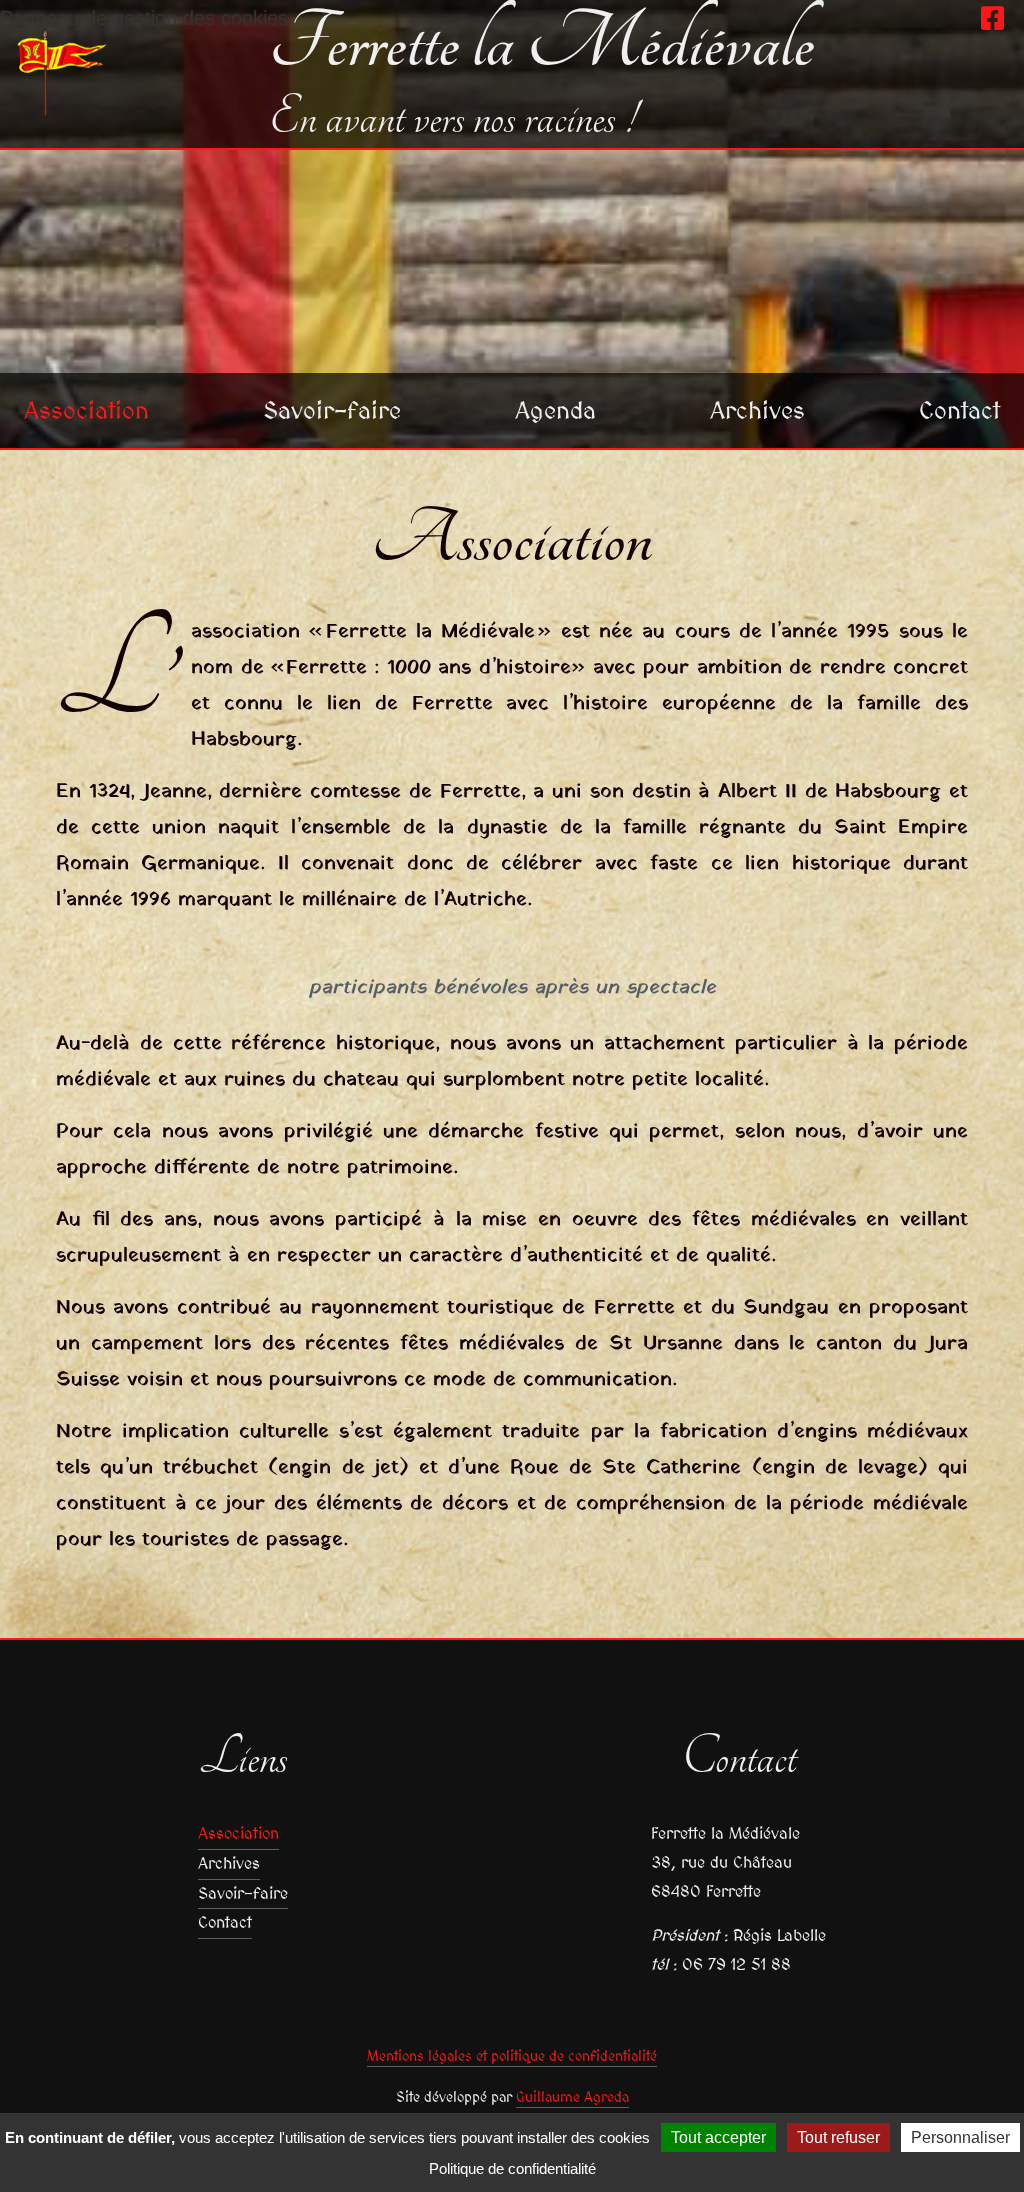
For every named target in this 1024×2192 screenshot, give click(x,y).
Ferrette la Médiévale (541, 44)
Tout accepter (718, 2137)
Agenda (555, 410)
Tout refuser (838, 2137)
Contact (959, 410)
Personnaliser (960, 2137)
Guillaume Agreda (572, 2097)
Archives (757, 410)
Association (86, 410)
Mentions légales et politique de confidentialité (512, 2056)
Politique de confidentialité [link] (512, 2168)
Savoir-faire (332, 410)
